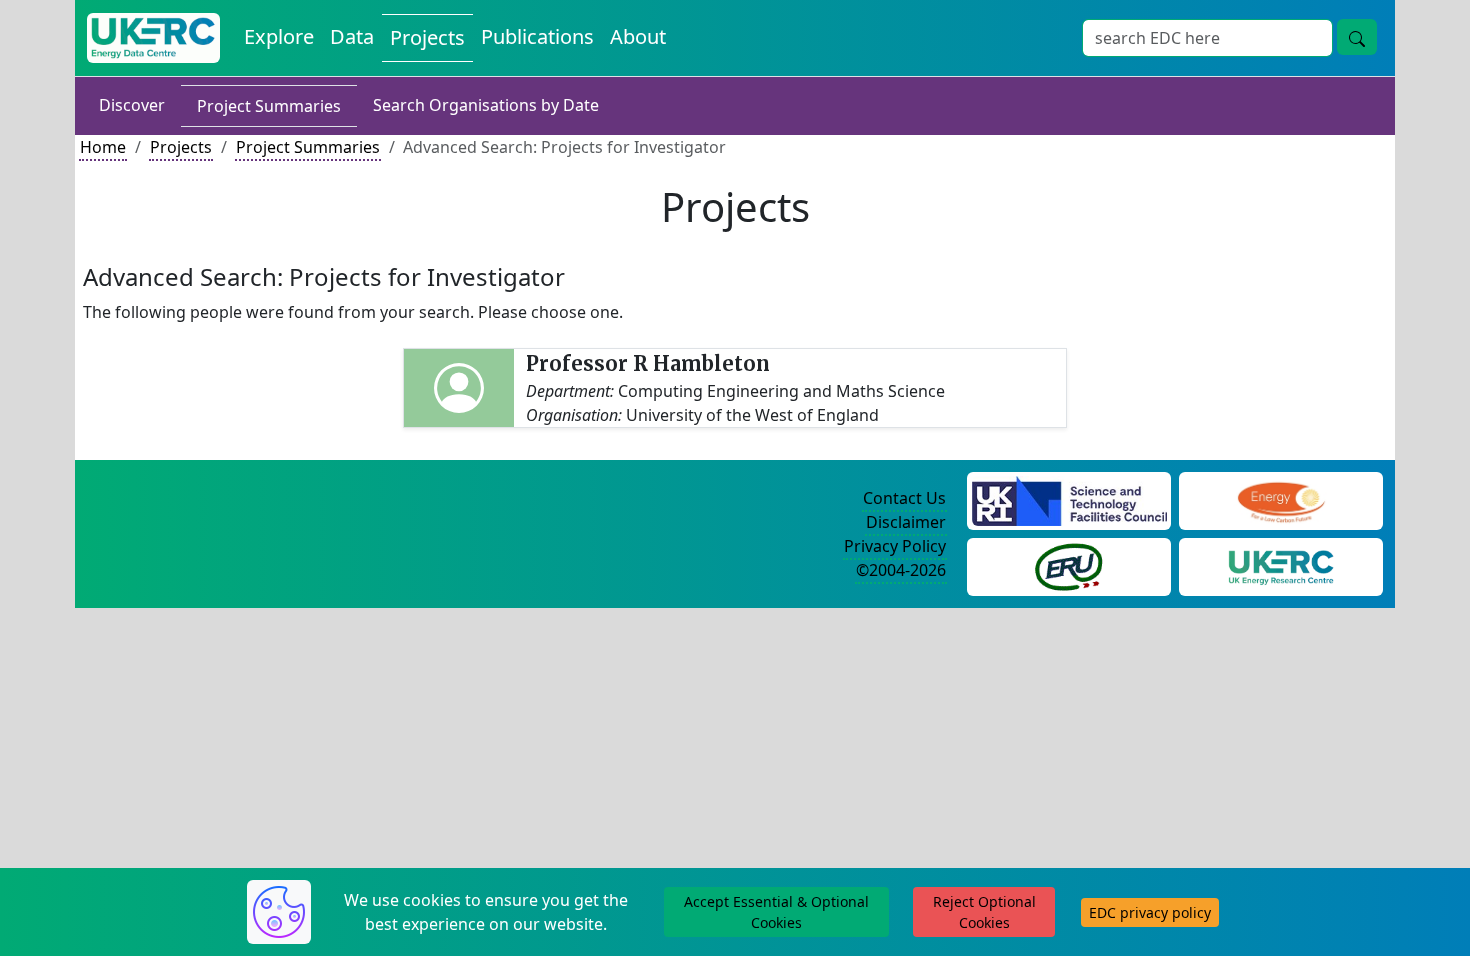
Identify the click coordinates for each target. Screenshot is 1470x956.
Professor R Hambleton (648, 363)
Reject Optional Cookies (984, 912)
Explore (279, 36)
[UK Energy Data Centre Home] (153, 38)
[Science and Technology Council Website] (1069, 499)
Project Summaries (269, 106)
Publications (537, 36)
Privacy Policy (895, 546)
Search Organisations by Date (486, 105)
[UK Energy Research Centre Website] (1281, 565)
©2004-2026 (901, 570)
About (638, 36)
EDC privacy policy (1150, 912)
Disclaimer (906, 522)
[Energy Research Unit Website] (1069, 565)
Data (352, 36)
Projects (427, 37)
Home (103, 147)
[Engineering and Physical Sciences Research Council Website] (1280, 499)
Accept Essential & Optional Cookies (776, 912)
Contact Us (904, 498)
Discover (132, 105)
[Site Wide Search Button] (1357, 37)
